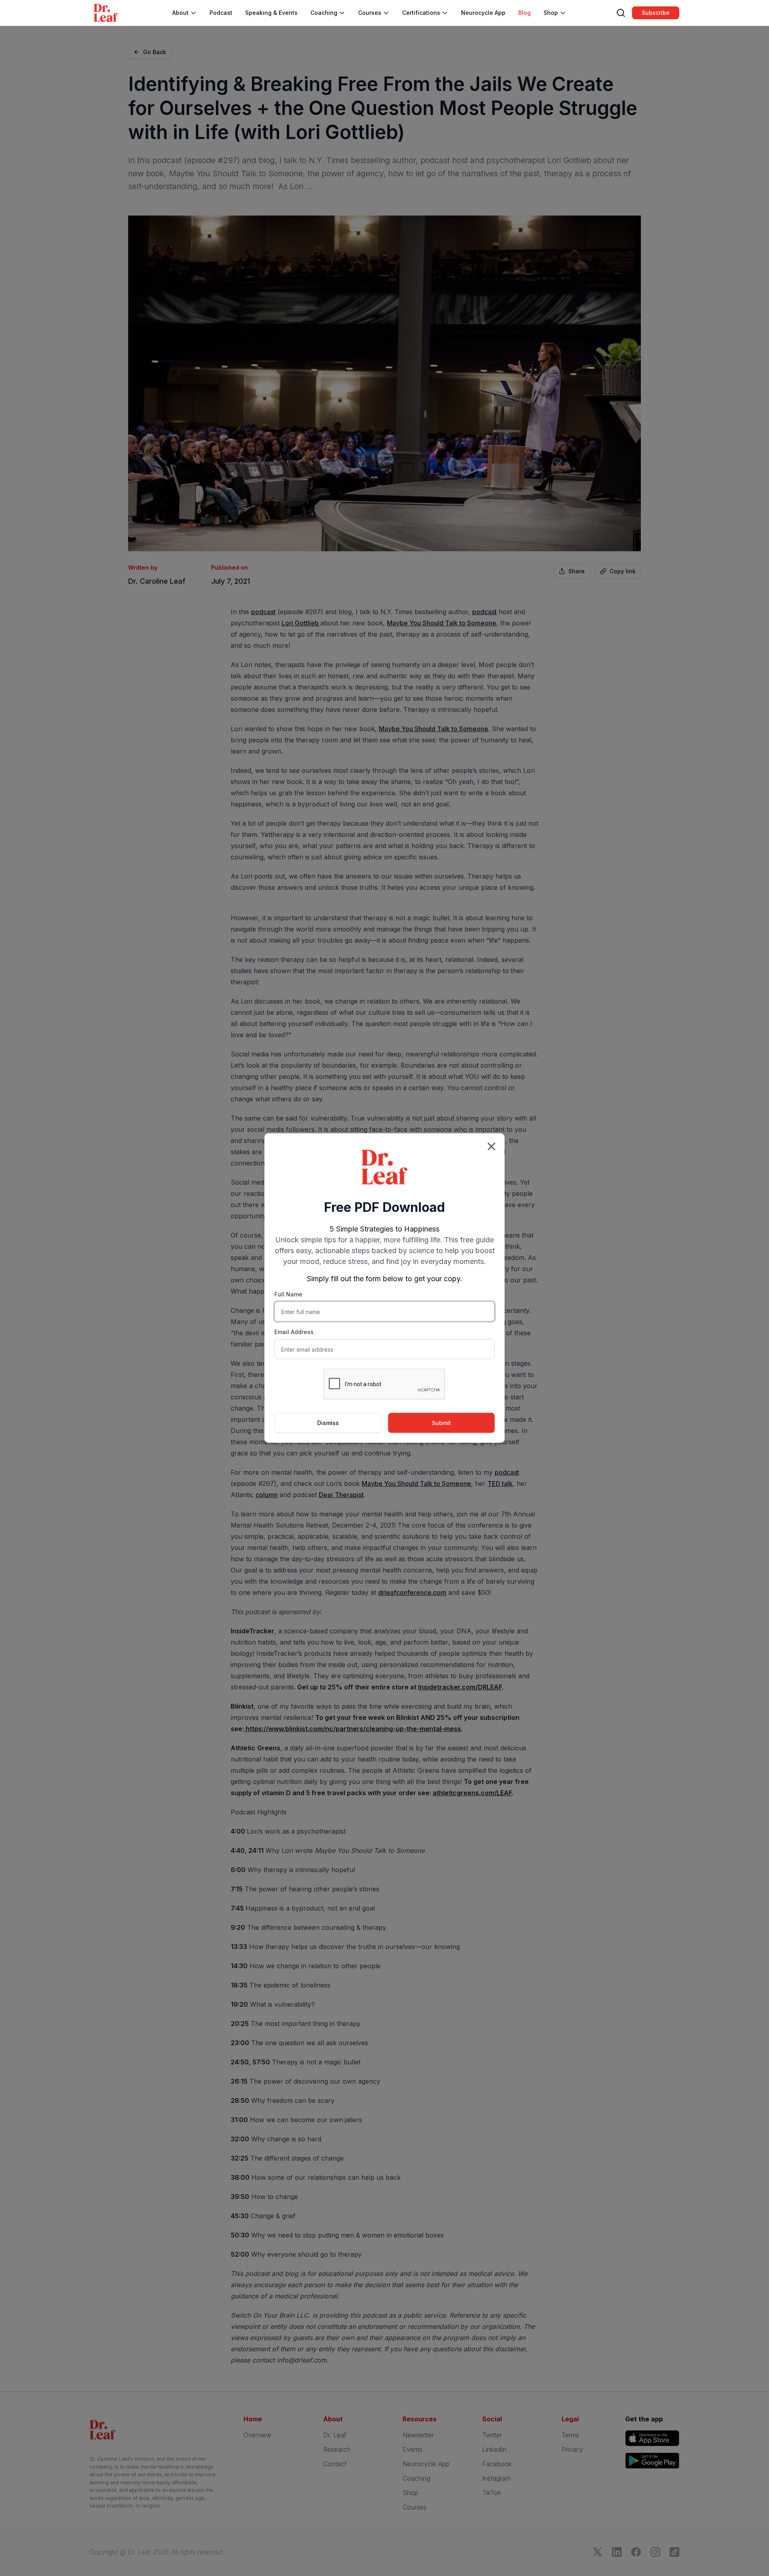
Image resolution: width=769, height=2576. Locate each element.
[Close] (491, 1147)
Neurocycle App (483, 13)
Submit (441, 1423)
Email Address (294, 1332)
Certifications (421, 13)
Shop (551, 13)
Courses (370, 13)
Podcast (221, 13)
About (180, 13)
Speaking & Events (271, 13)
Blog (524, 13)
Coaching (324, 13)
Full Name (288, 1294)
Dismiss (328, 1423)
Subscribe (656, 13)
